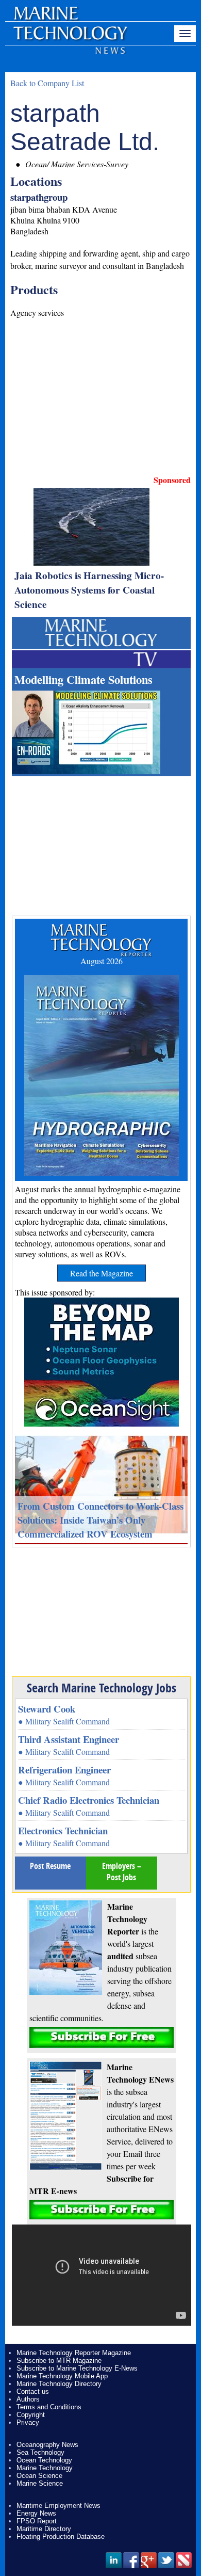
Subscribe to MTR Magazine (59, 2361)
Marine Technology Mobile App (62, 2376)
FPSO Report (37, 2521)
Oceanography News (47, 2445)
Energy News (36, 2513)
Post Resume (50, 1866)
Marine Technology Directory (59, 2384)
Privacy (28, 2422)
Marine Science (40, 2483)
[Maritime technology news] (70, 39)
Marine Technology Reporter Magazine (74, 2353)
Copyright (31, 2415)
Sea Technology (40, 2452)
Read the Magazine (102, 1273)
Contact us (33, 2391)
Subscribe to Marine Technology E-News (77, 2368)
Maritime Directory (44, 2529)
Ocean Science (39, 2476)
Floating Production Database (61, 2537)
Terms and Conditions (49, 2407)
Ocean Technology (44, 2460)
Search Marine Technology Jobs (102, 1688)
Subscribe (102, 2037)
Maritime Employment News (58, 2506)
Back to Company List (47, 83)
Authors (28, 2399)
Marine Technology (45, 2468)
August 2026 (102, 961)
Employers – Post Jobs (122, 1871)
